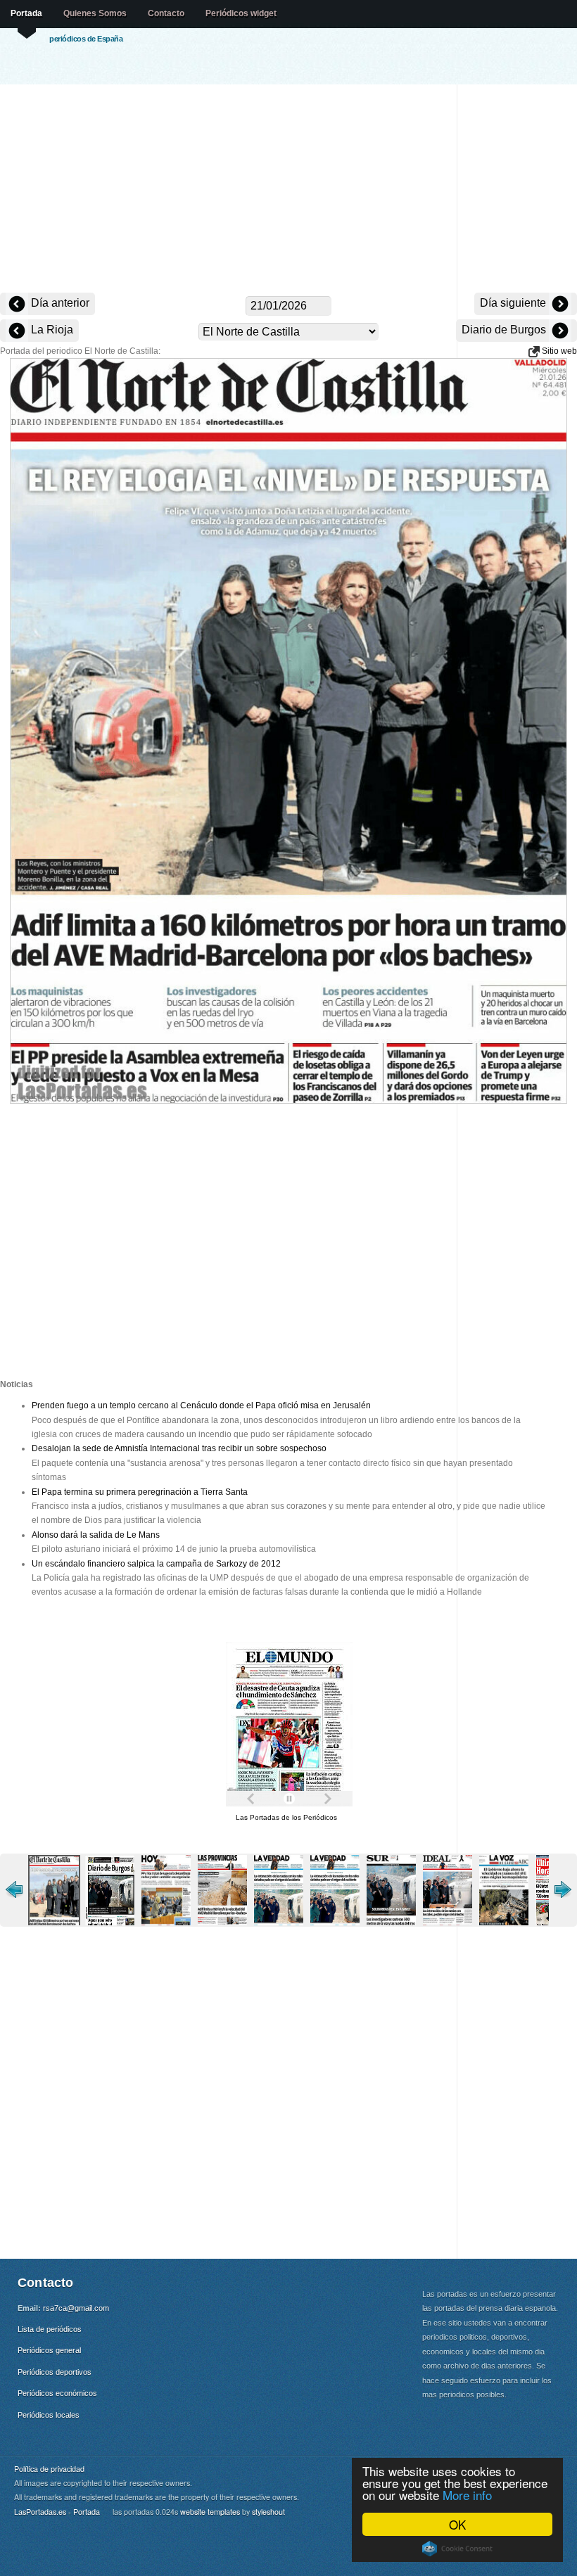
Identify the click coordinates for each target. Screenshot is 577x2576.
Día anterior (59, 303)
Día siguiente (514, 303)
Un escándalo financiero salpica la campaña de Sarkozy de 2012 (156, 1564)
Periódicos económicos (57, 2393)
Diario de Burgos (505, 330)
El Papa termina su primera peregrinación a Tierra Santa (140, 1492)
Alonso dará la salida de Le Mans (96, 1535)
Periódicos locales (49, 2415)
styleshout (268, 2512)
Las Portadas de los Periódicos (286, 1817)
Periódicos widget (241, 13)
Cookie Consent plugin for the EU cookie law (457, 2549)
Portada (26, 13)
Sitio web (558, 351)
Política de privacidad (49, 2469)
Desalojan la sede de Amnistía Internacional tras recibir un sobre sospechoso (179, 1448)
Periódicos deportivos (55, 2372)
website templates (210, 2512)
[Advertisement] (288, 190)
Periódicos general (49, 2350)
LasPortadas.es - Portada (57, 2512)
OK (457, 2524)
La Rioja (51, 330)
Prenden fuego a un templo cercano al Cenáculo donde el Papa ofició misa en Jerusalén (201, 1405)
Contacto (166, 13)
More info (467, 2495)
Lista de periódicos (50, 2329)
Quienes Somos (95, 13)
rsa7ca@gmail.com (76, 2308)
